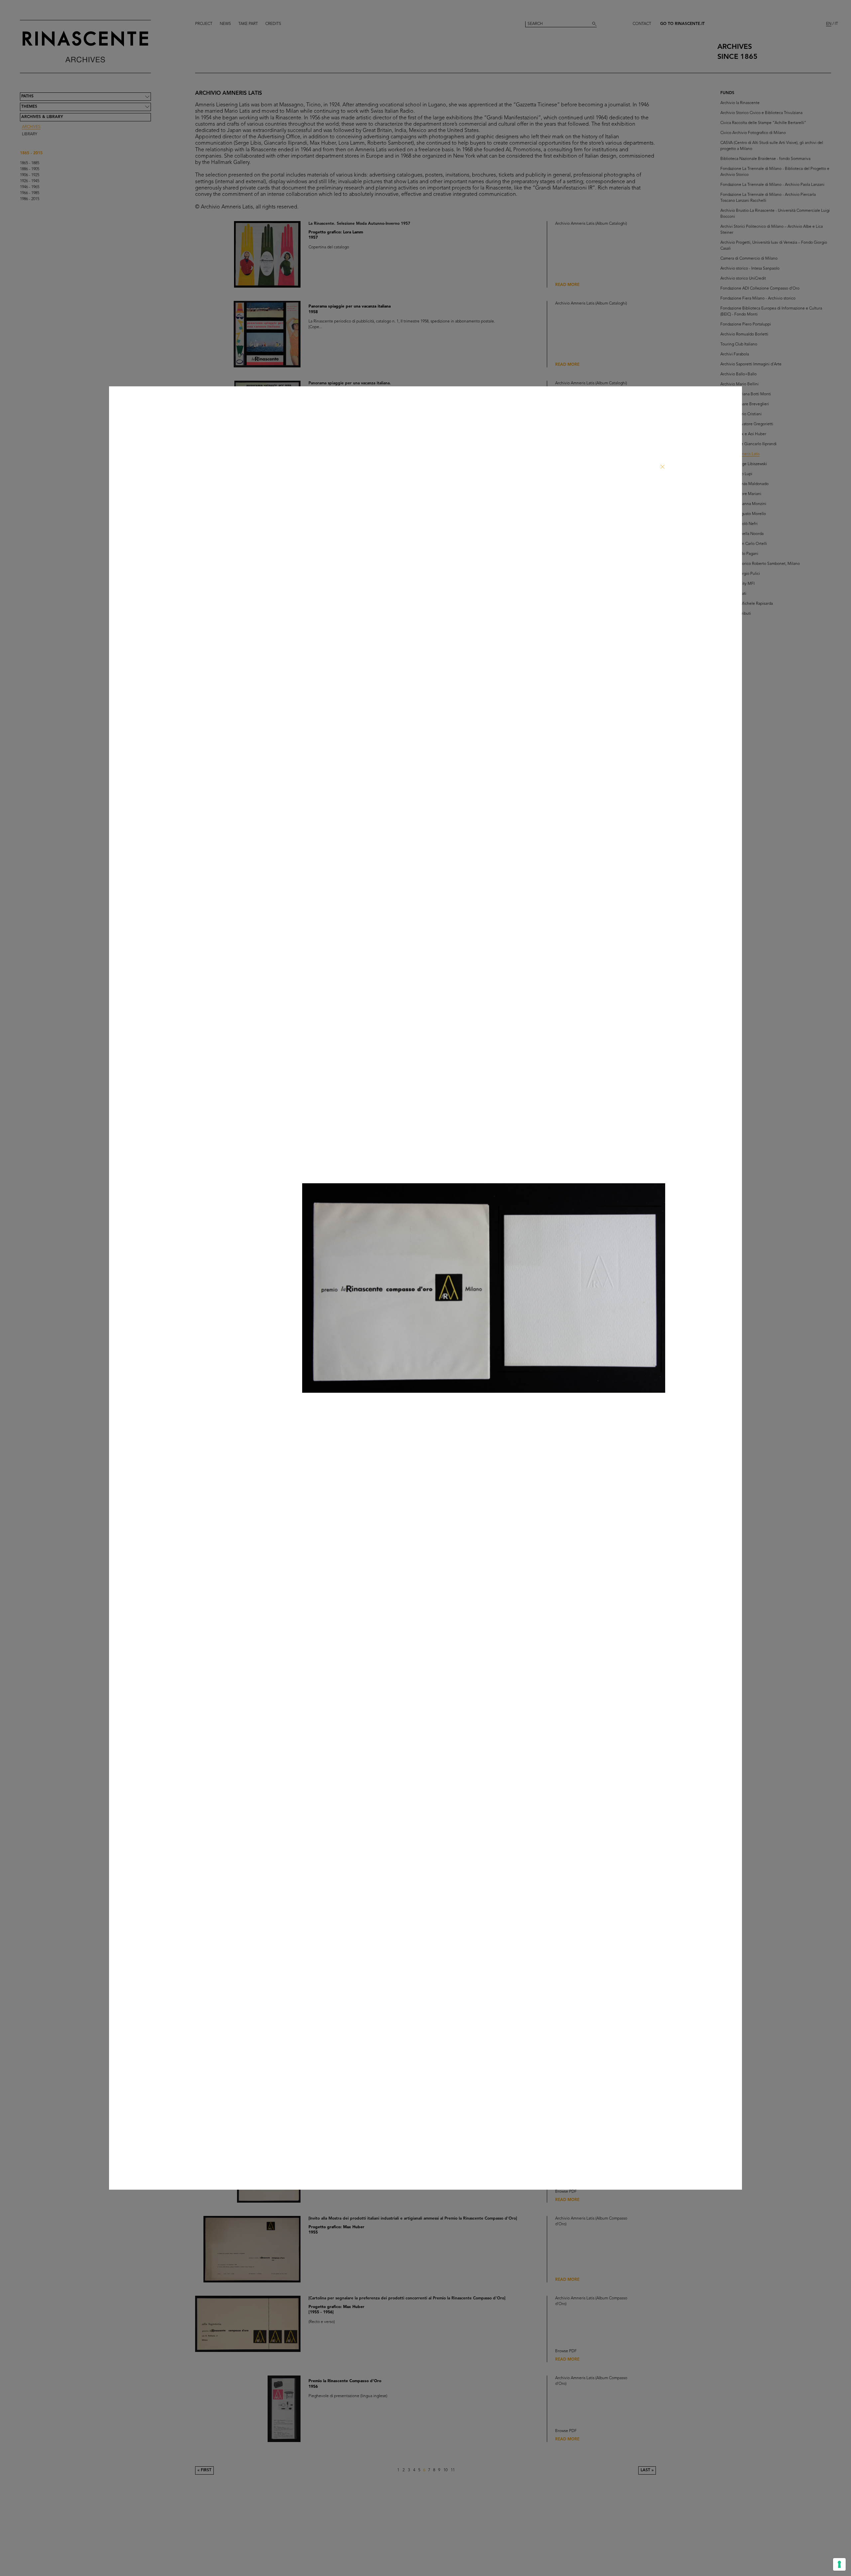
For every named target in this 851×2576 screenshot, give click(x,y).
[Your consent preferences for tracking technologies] (839, 2564)
